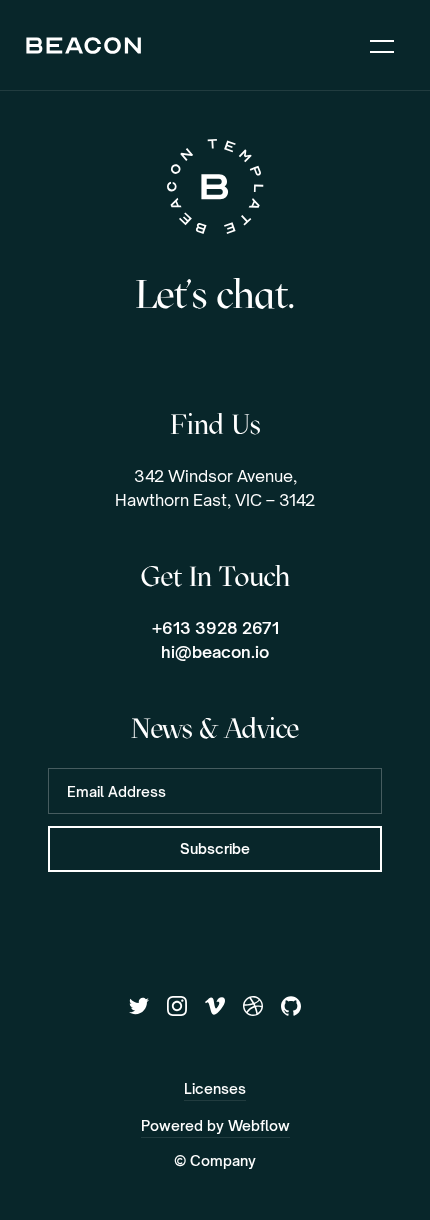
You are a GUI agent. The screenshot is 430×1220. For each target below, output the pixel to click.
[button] (382, 45)
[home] (84, 45)
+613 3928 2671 (215, 628)
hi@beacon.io (215, 652)
